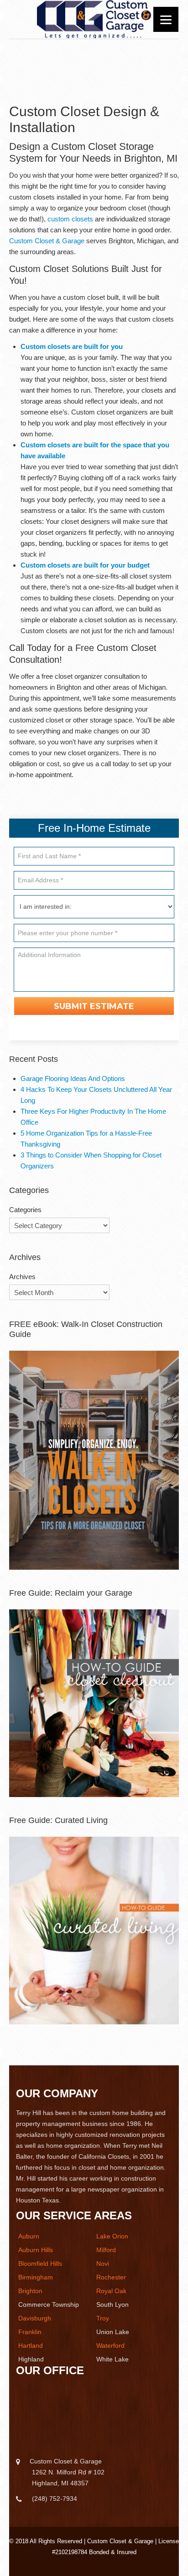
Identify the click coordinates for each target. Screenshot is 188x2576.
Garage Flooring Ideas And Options (73, 1078)
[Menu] (166, 19)
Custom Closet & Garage (47, 241)
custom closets (70, 219)
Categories (25, 1210)
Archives (22, 1277)
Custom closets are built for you (72, 346)
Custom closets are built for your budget (85, 565)
